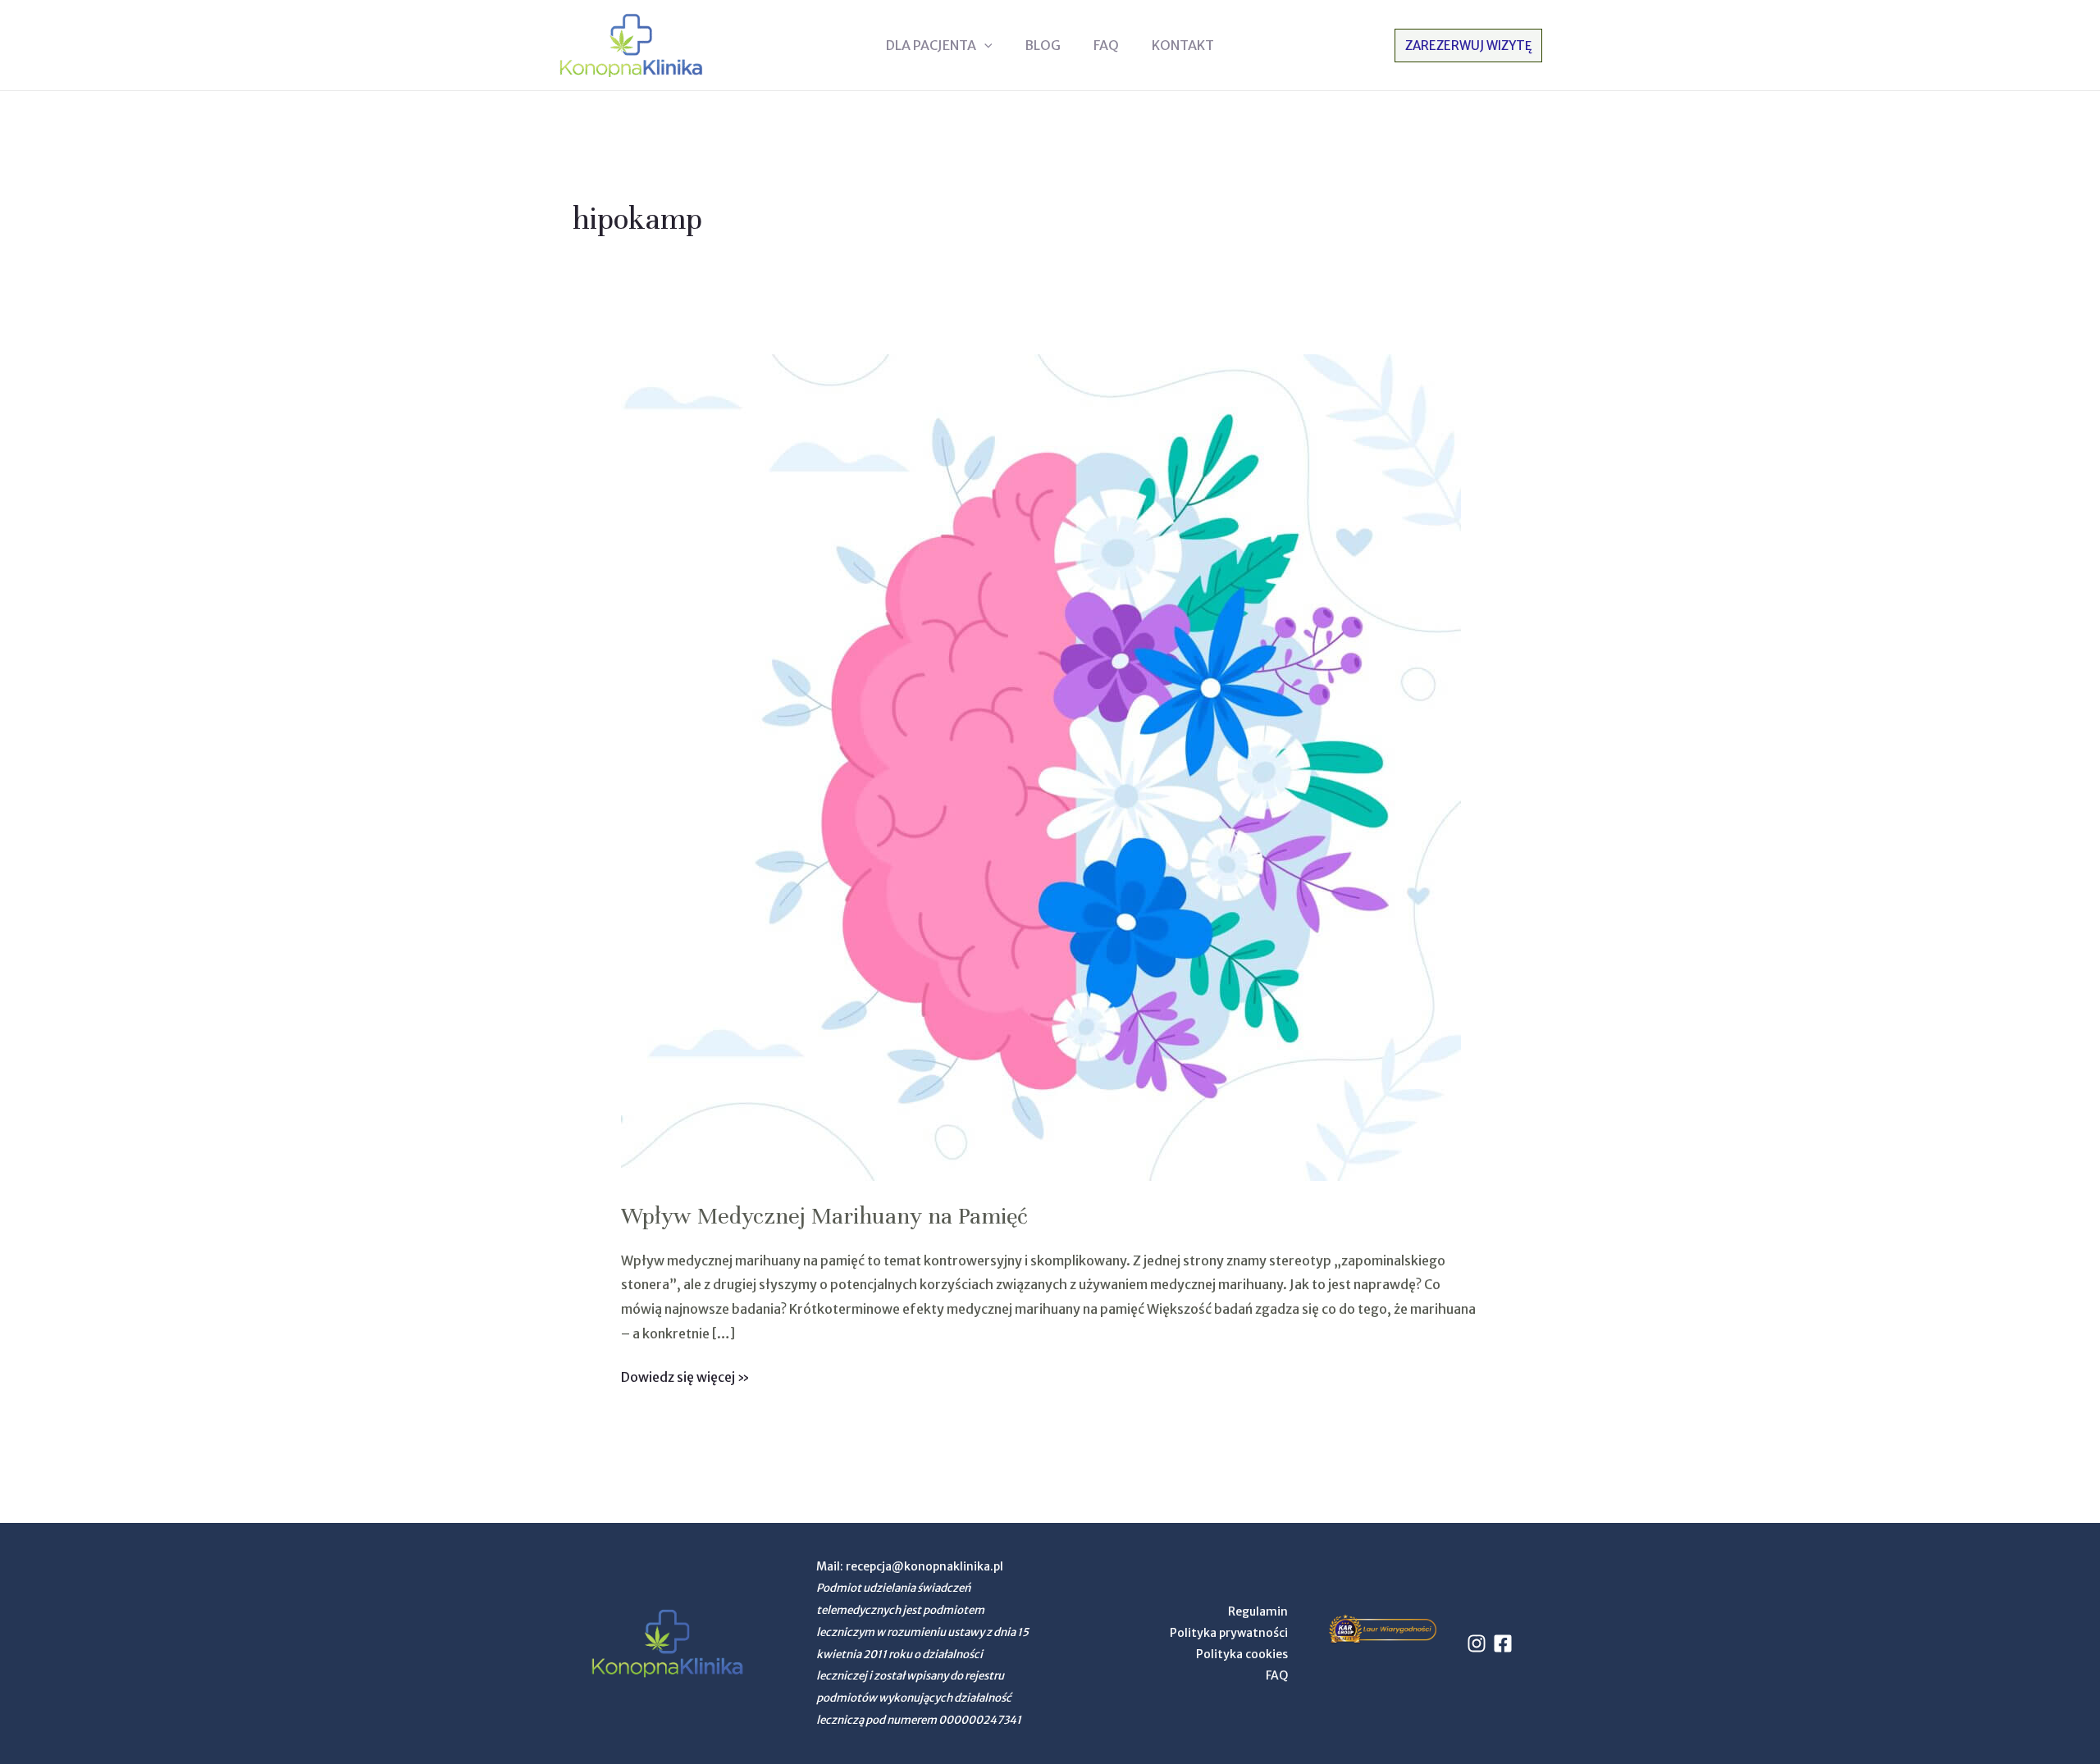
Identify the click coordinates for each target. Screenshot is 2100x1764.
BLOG (1043, 45)
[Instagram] (1477, 1643)
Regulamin (1258, 1611)
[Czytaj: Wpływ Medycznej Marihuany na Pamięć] (1041, 767)
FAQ (1106, 45)
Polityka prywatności (1229, 1633)
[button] (984, 45)
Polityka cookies (1242, 1654)
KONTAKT (1183, 45)
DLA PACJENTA (931, 45)
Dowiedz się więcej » (685, 1375)
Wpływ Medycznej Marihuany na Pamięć (824, 1216)
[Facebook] (1503, 1643)
